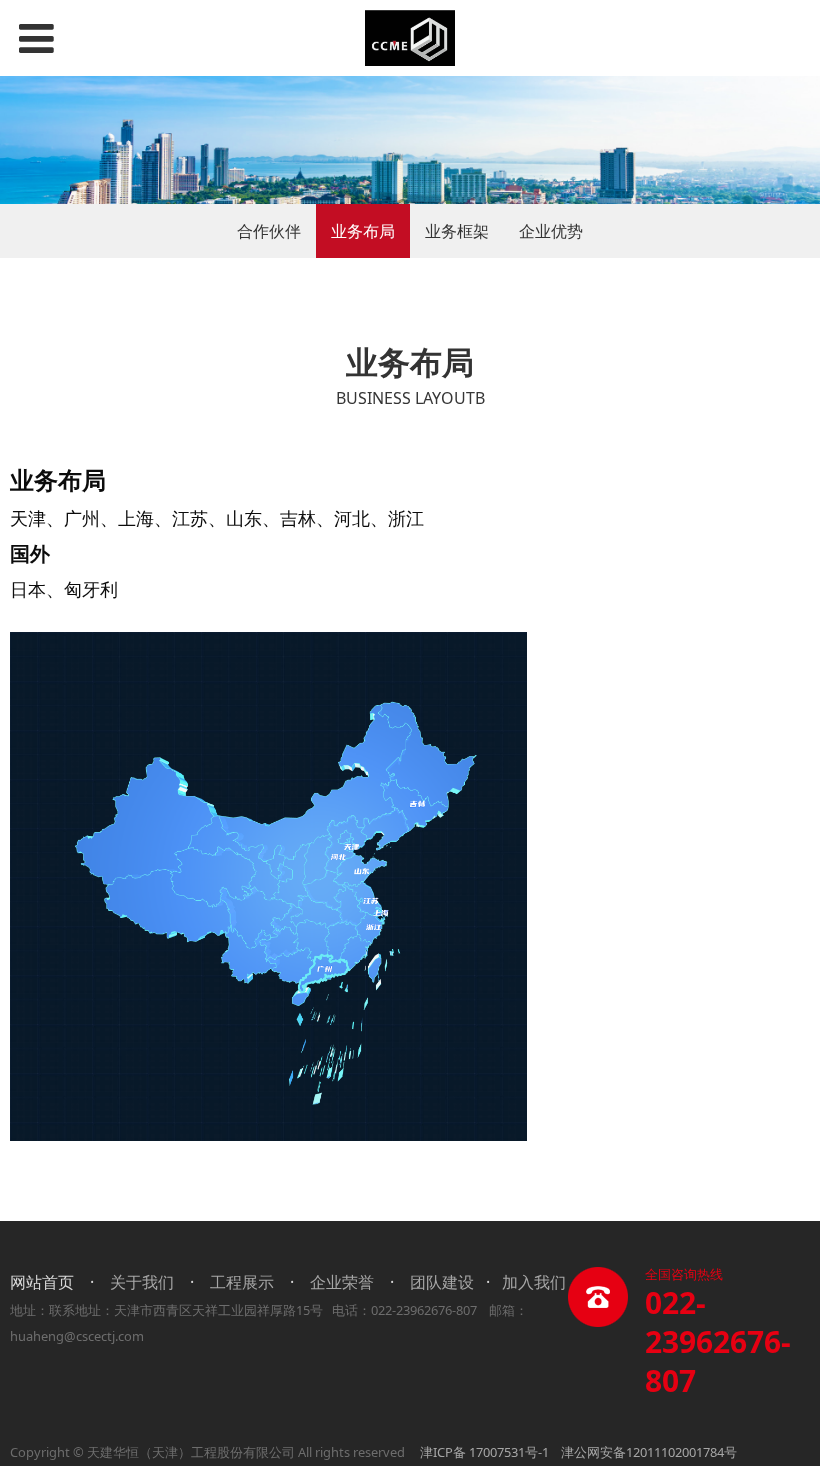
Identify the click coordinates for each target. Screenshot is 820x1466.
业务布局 (363, 231)
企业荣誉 (342, 1282)
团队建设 (442, 1282)
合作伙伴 (269, 231)
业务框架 (457, 231)
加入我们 (534, 1282)
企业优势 (551, 231)
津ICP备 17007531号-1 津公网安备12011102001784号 (578, 1452)
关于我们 (142, 1282)
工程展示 (242, 1282)
